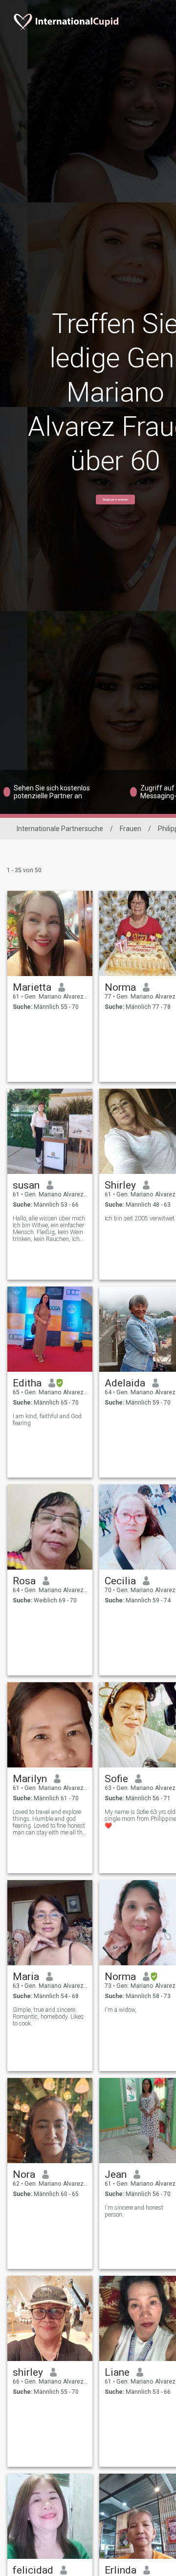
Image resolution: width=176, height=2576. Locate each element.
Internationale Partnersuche (60, 829)
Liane (117, 2372)
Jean (116, 2174)
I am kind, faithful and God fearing (47, 1420)
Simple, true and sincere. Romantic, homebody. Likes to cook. (48, 2017)
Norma (120, 987)
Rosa (24, 1581)
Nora (24, 2174)
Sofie (116, 1779)
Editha (27, 1383)
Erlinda (121, 2570)
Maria (26, 1977)
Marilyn (30, 1779)
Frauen (131, 829)
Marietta (32, 987)
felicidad (33, 2570)
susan (26, 1185)
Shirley (120, 1185)
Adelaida (125, 1383)
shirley (28, 2372)
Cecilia (120, 1581)
